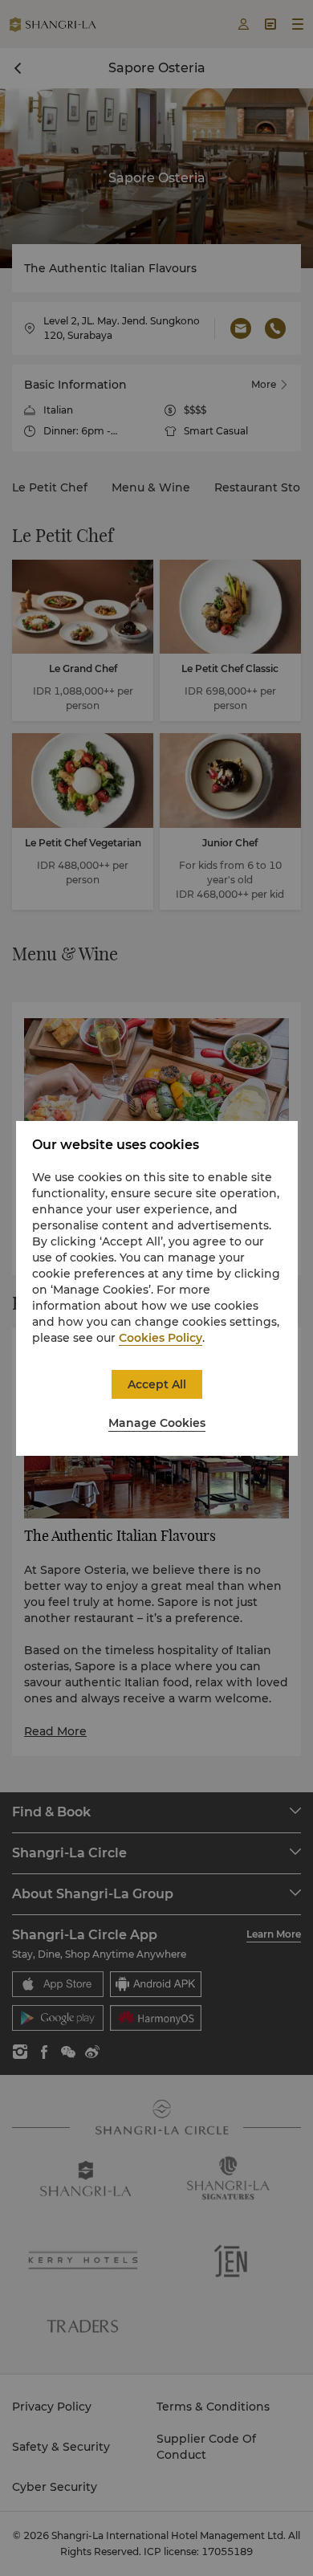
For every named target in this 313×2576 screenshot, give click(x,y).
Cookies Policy (161, 1338)
